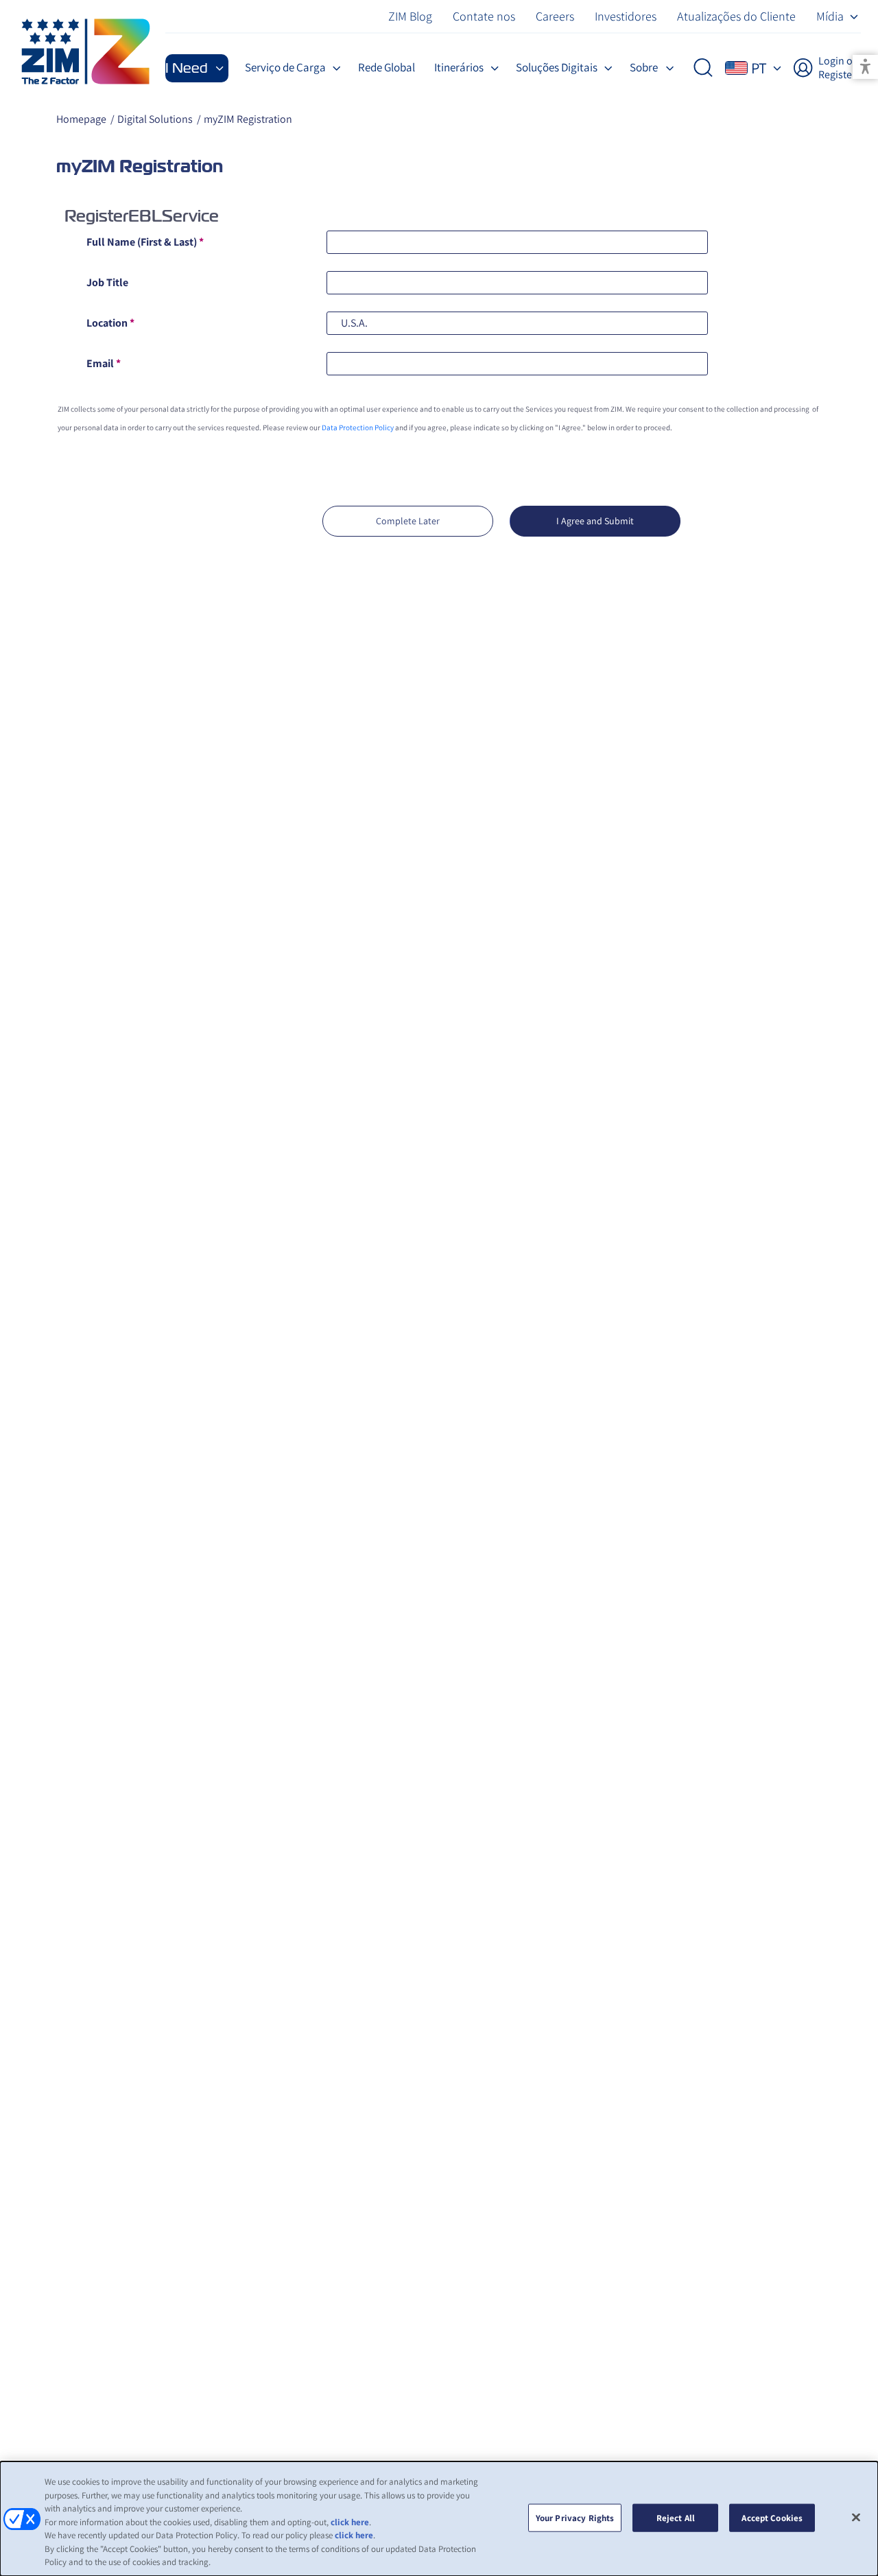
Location (110, 323)
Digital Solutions (155, 119)
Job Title (107, 282)
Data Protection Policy (358, 428)
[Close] (856, 2517)
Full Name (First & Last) (145, 242)
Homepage (81, 119)
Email (104, 363)
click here (350, 2522)
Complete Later (408, 521)
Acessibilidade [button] (865, 67)
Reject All (676, 2517)
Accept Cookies (772, 2517)
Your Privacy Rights (575, 2517)
